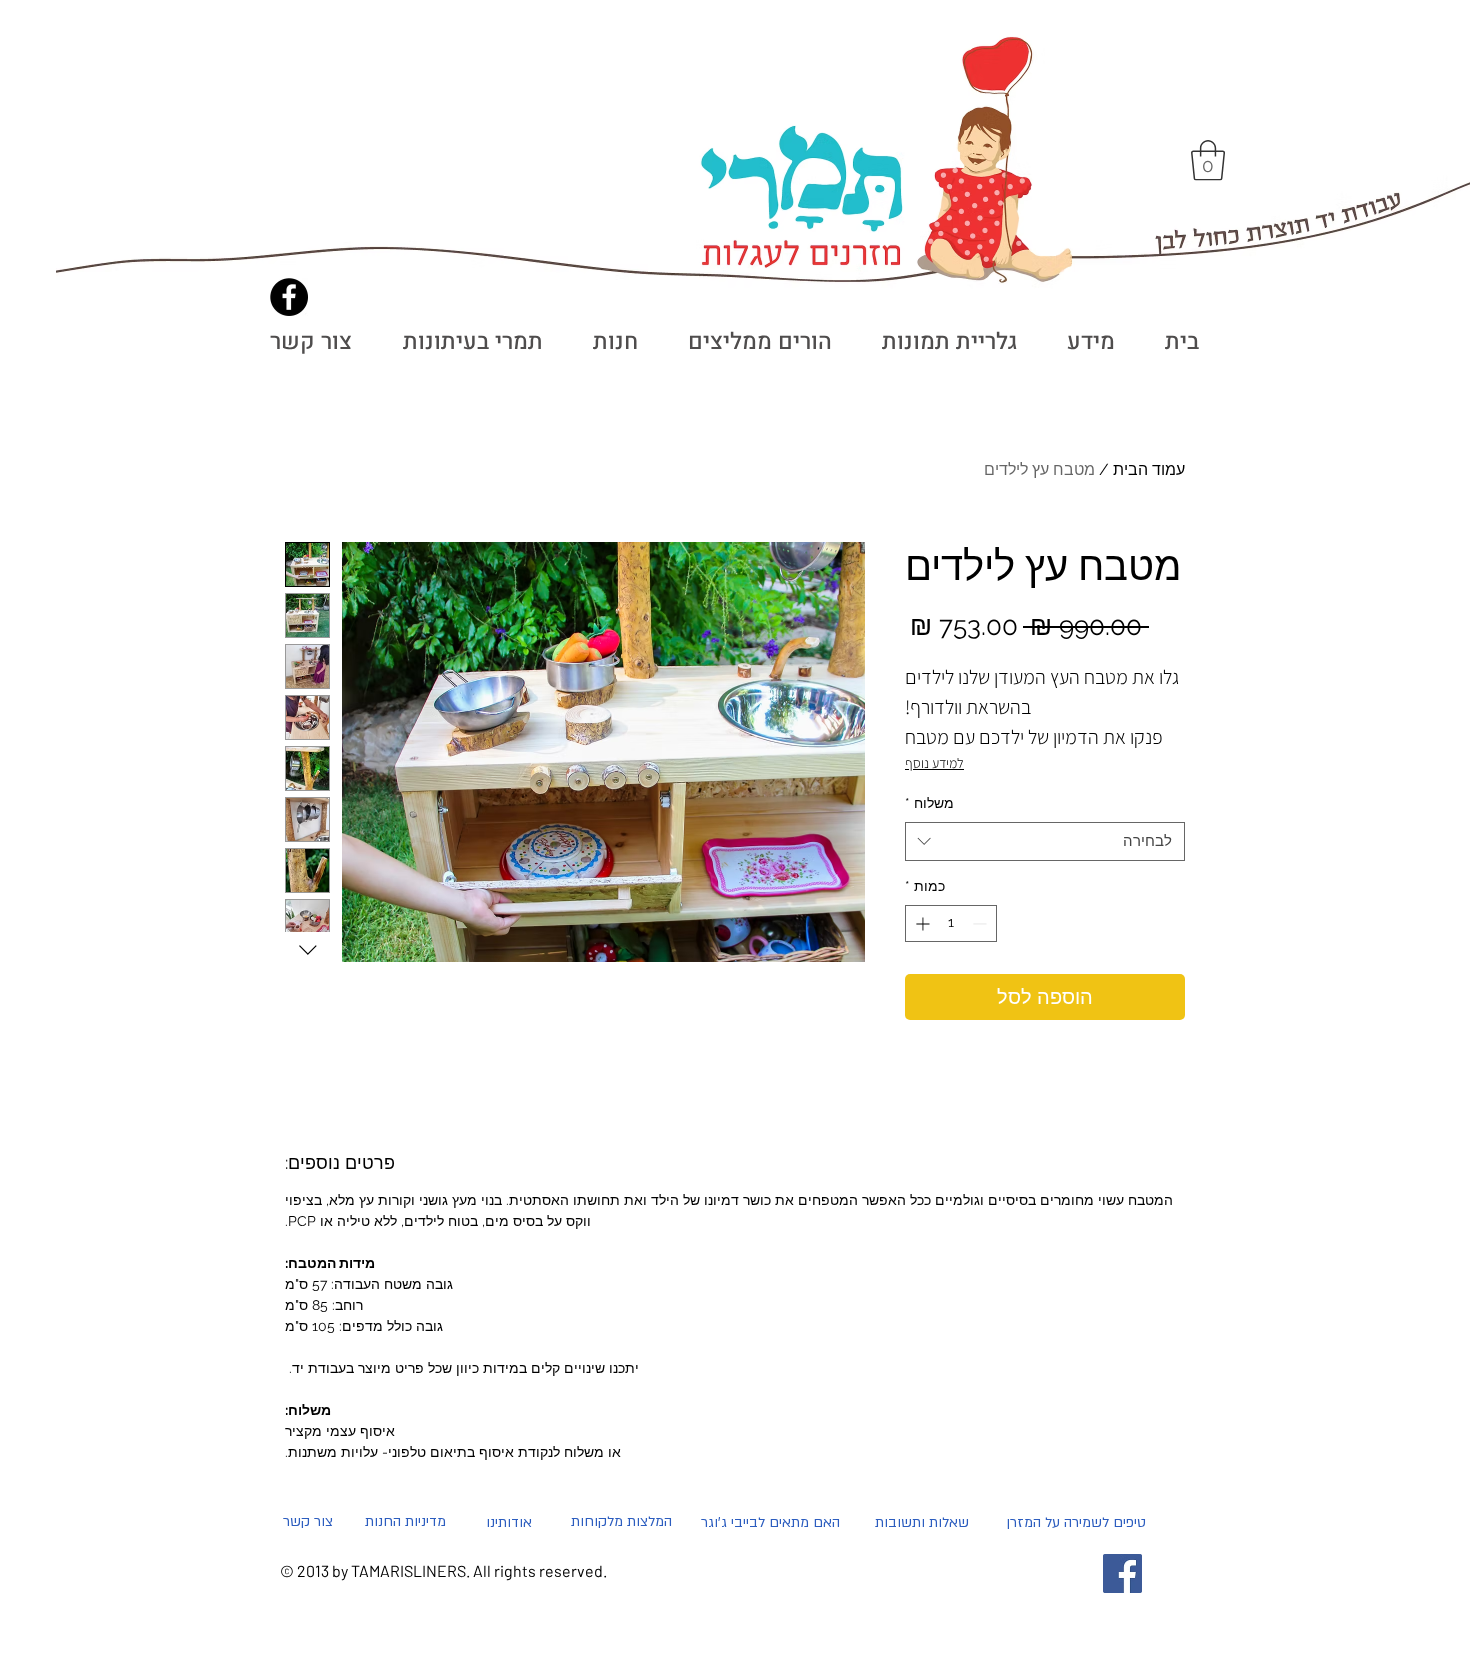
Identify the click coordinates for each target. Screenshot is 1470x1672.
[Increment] (920, 923)
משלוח (929, 803)
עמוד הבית (1149, 469)
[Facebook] (289, 297)
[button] (1208, 160)
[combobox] (1045, 841)
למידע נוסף (934, 763)
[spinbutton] (951, 923)
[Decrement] (981, 923)
